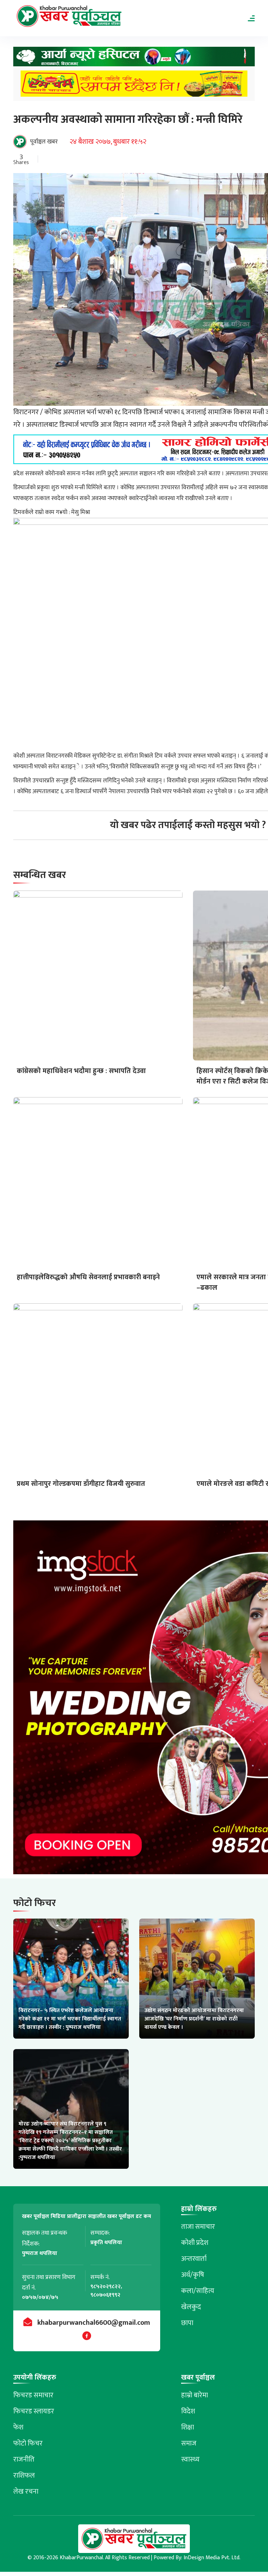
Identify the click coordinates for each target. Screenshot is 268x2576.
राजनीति (24, 2459)
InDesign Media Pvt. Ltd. (212, 2558)
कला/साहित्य (198, 2291)
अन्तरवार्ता (194, 2259)
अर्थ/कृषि (193, 2275)
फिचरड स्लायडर (34, 2411)
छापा (187, 2323)
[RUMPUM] (134, 86)
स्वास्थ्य (190, 2459)
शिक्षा (188, 2427)
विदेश (188, 2411)
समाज (189, 2443)
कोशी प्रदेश (195, 2243)
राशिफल (24, 2476)
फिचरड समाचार (33, 2395)
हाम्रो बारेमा (195, 2395)
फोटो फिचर (28, 2443)
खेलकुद (191, 2307)
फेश (18, 2427)
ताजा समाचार (198, 2227)
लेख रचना (26, 2492)
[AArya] (134, 59)
